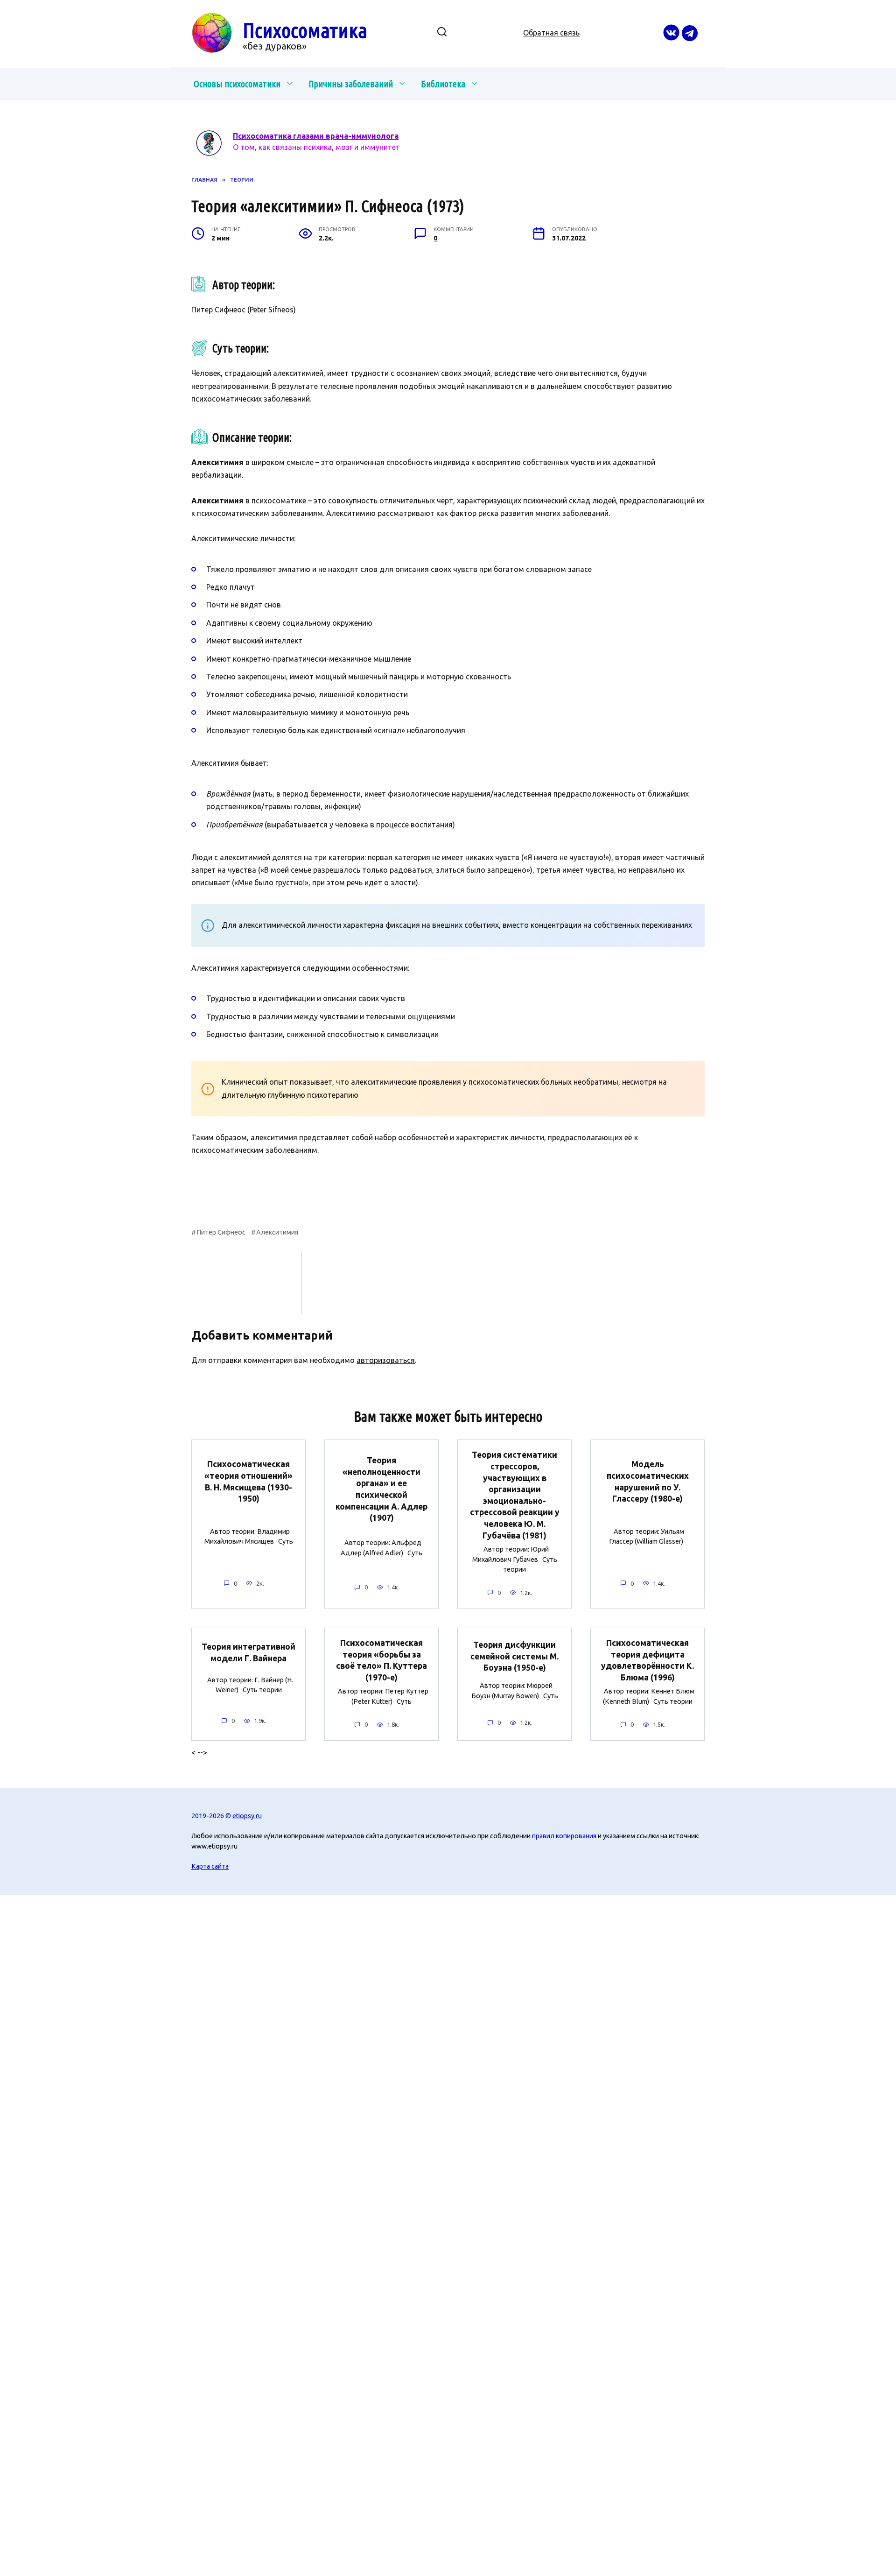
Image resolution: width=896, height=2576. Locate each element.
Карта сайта (210, 1866)
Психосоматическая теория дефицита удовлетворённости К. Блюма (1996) (647, 1660)
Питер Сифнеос (221, 1232)
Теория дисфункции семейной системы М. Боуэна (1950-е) (514, 1656)
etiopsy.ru (247, 1816)
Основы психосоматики (237, 84)
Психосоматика (305, 30)
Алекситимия (277, 1232)
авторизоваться (386, 1360)
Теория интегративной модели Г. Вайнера (248, 1652)
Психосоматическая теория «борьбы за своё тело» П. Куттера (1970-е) (381, 1660)
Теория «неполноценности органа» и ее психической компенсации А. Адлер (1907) (381, 1489)
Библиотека (443, 84)
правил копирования (564, 1836)
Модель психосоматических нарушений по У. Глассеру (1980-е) (648, 1481)
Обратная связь (551, 33)
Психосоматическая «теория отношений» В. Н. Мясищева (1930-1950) (248, 1481)
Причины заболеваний (351, 84)
